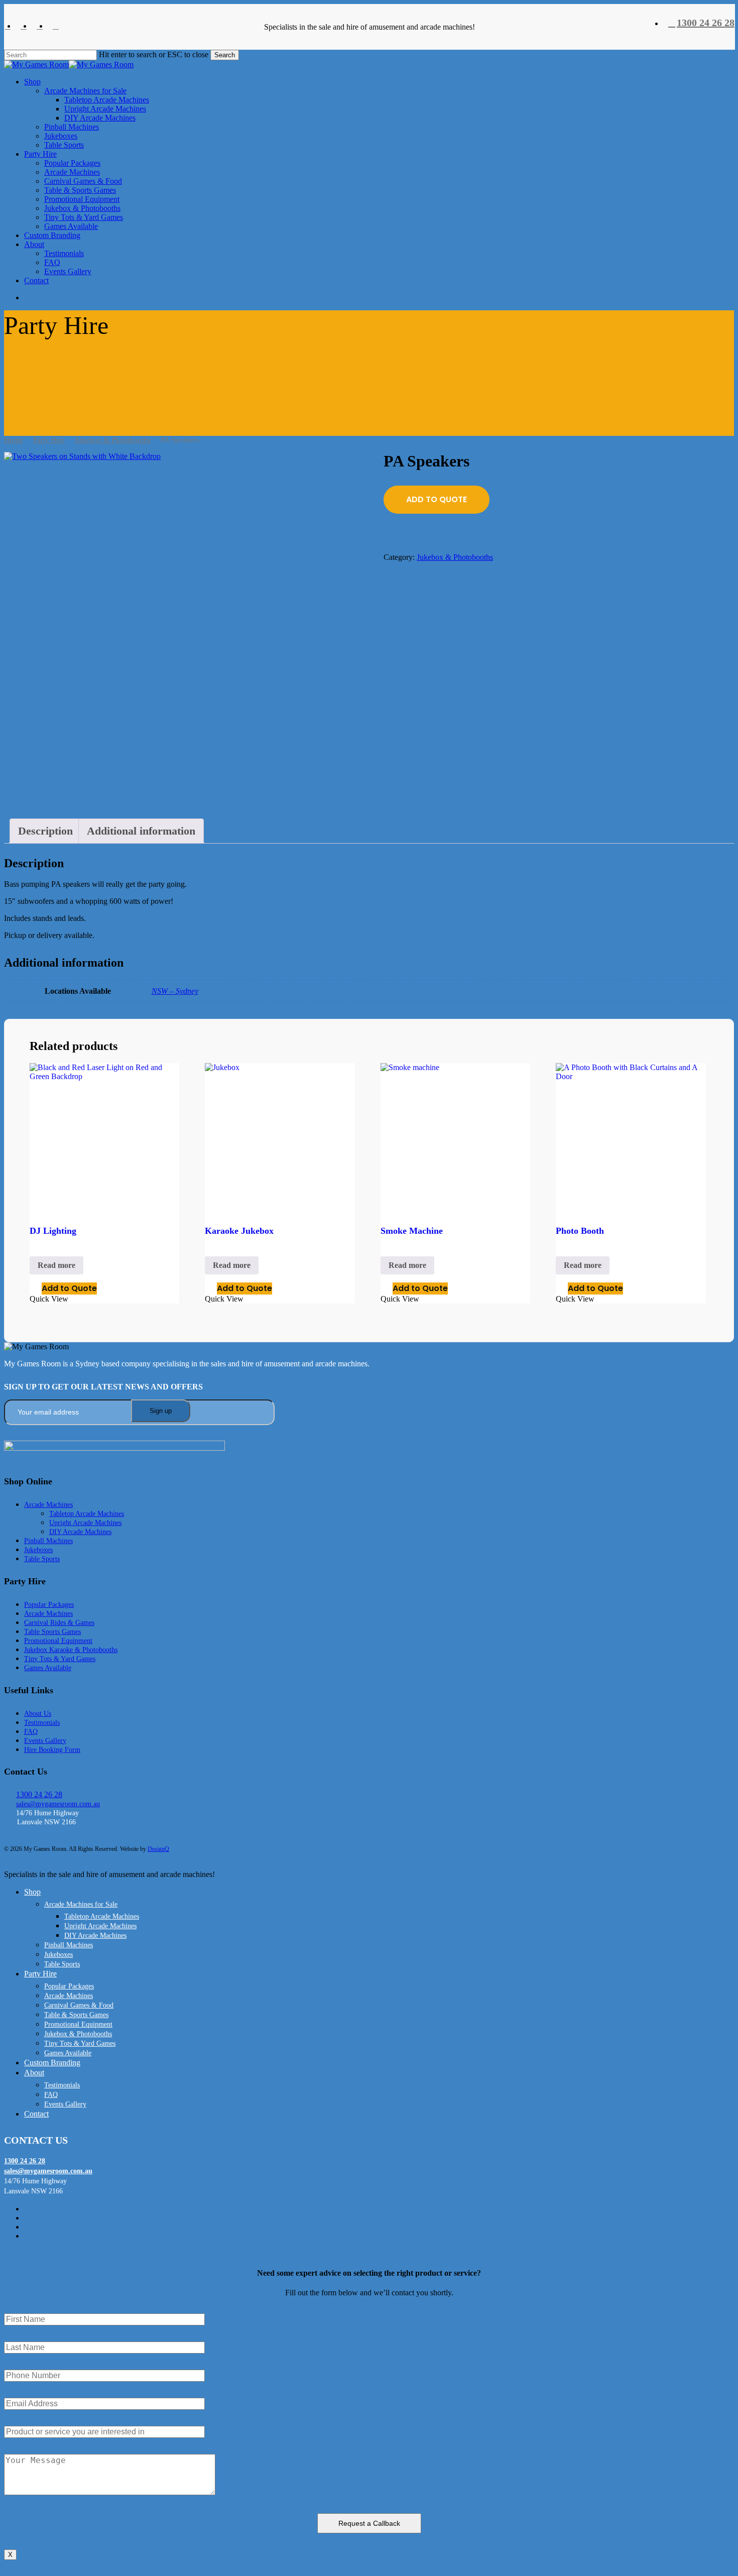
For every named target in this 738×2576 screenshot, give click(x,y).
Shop (32, 1892)
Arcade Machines (48, 1505)
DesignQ (158, 1849)
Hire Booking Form (52, 1750)
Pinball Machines (48, 1541)
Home (14, 440)
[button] (7, 2253)
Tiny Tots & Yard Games (60, 1659)
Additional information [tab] (141, 831)
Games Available (48, 1668)
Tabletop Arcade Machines (87, 1514)
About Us (38, 1714)
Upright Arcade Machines (85, 1523)
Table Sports (42, 1559)
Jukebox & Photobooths (113, 440)
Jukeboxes (38, 1550)
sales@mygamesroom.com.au (58, 1804)
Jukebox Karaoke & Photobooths (71, 1650)
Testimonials (42, 1723)
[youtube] (40, 26)
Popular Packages (49, 1605)
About (34, 2073)
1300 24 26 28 (39, 1794)
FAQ (31, 1732)
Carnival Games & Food (79, 2005)
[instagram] (56, 26)
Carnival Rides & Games (59, 1623)
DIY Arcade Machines (80, 1532)
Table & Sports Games (76, 2015)
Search (225, 55)
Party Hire (49, 440)
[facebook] (8, 26)
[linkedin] (24, 26)
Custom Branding (52, 2063)
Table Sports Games (52, 1632)
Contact (36, 2114)
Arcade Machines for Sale (81, 1904)
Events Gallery (45, 1741)
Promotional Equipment (58, 1641)
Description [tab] (45, 831)
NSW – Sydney (175, 991)
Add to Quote (437, 499)
